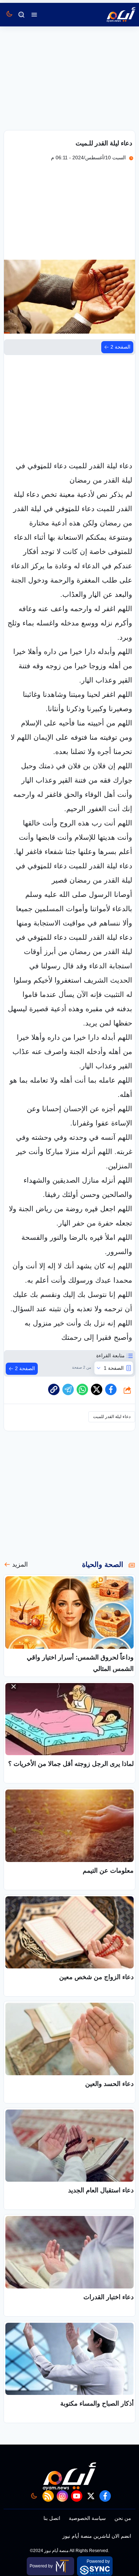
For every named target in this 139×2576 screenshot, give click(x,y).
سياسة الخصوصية (87, 2518)
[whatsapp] (54, 1389)
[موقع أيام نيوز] (113, 15)
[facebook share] (111, 1389)
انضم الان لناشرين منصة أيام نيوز (97, 2536)
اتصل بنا (52, 2518)
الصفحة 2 (120, 347)
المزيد (20, 1564)
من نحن (123, 2518)
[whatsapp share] (82, 1389)
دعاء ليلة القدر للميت (112, 1417)
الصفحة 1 (114, 1368)
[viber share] (68, 1389)
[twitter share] (97, 1389)
